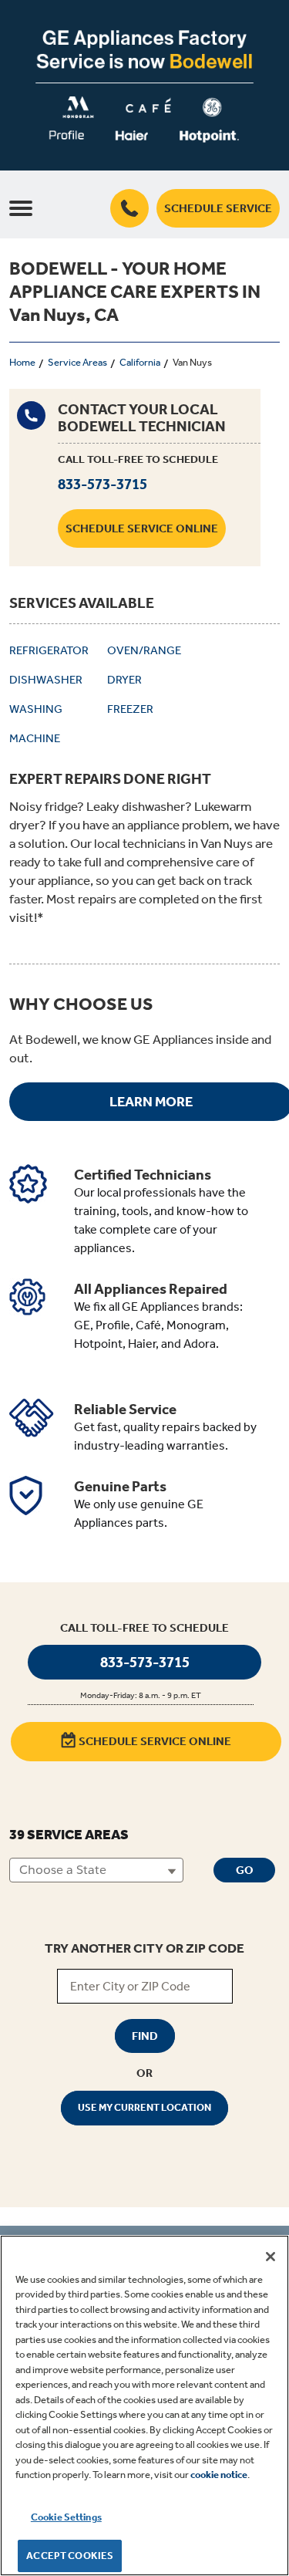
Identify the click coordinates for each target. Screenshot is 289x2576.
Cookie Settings (66, 2517)
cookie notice (219, 2475)
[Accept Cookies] (271, 2257)
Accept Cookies (70, 2556)
